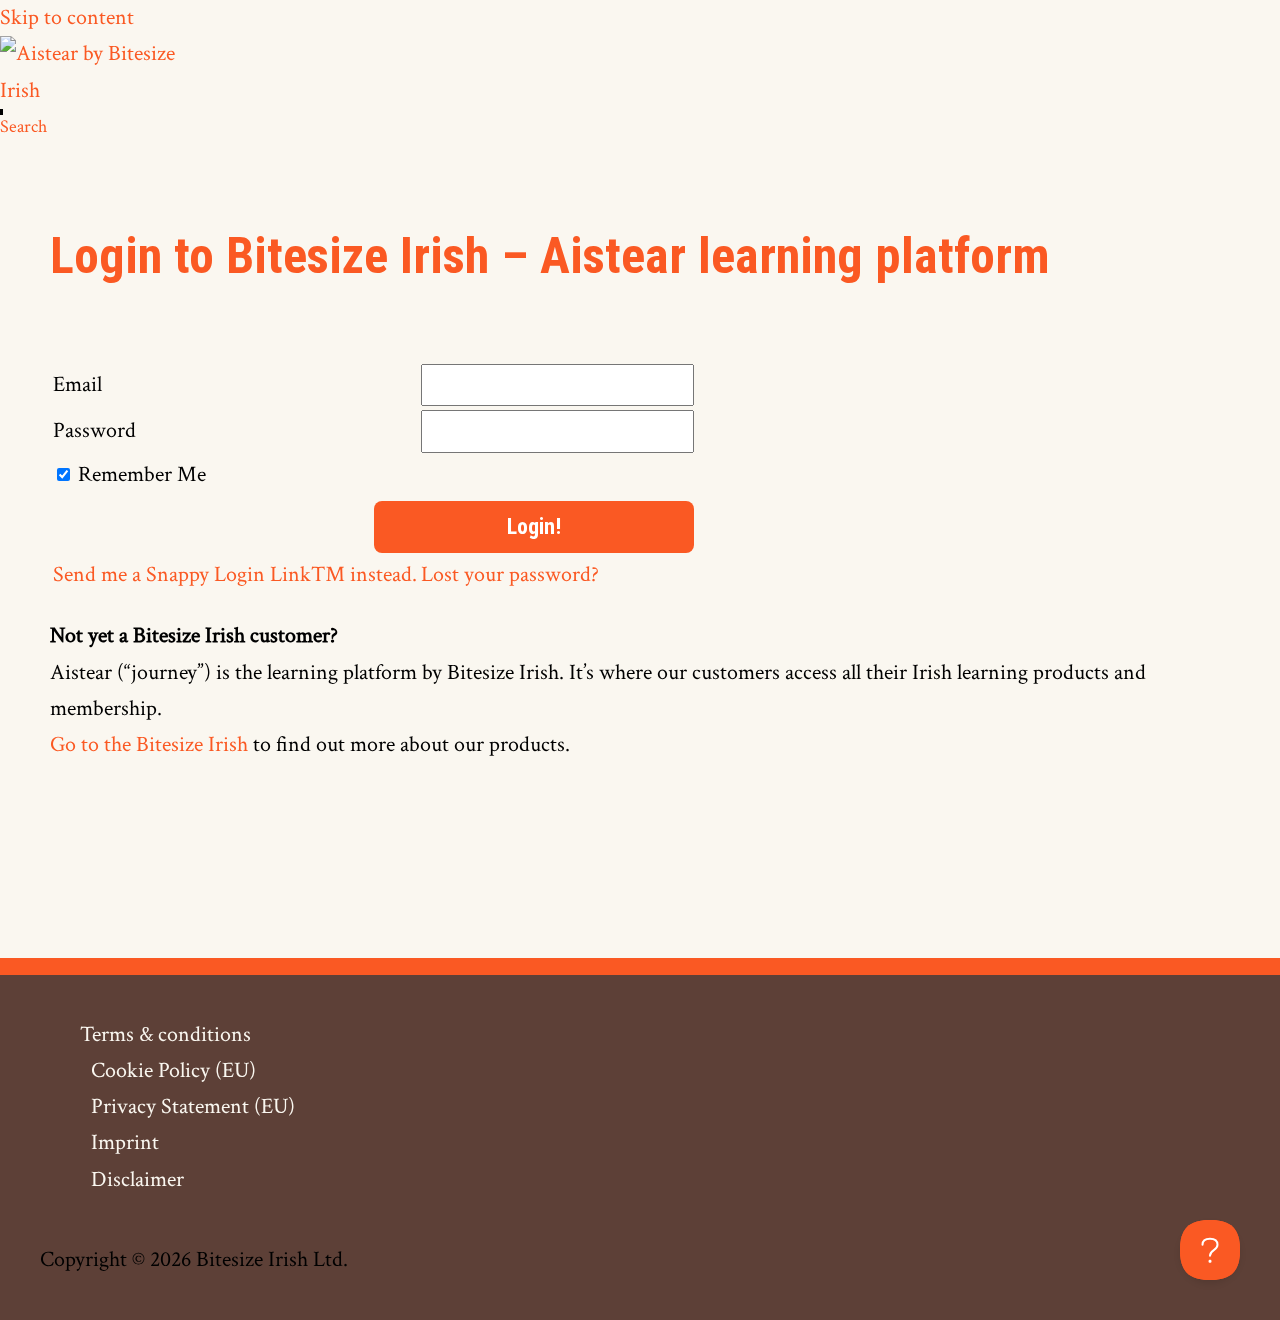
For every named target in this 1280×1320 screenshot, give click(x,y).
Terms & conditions (165, 1034)
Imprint (125, 1142)
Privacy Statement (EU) (193, 1106)
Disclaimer (137, 1179)
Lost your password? (510, 574)
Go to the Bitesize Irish (149, 744)
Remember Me (142, 474)
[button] (23, 126)
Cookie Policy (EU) (173, 1070)
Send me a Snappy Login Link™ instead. (235, 574)
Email (77, 384)
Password (94, 430)
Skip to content (67, 17)
